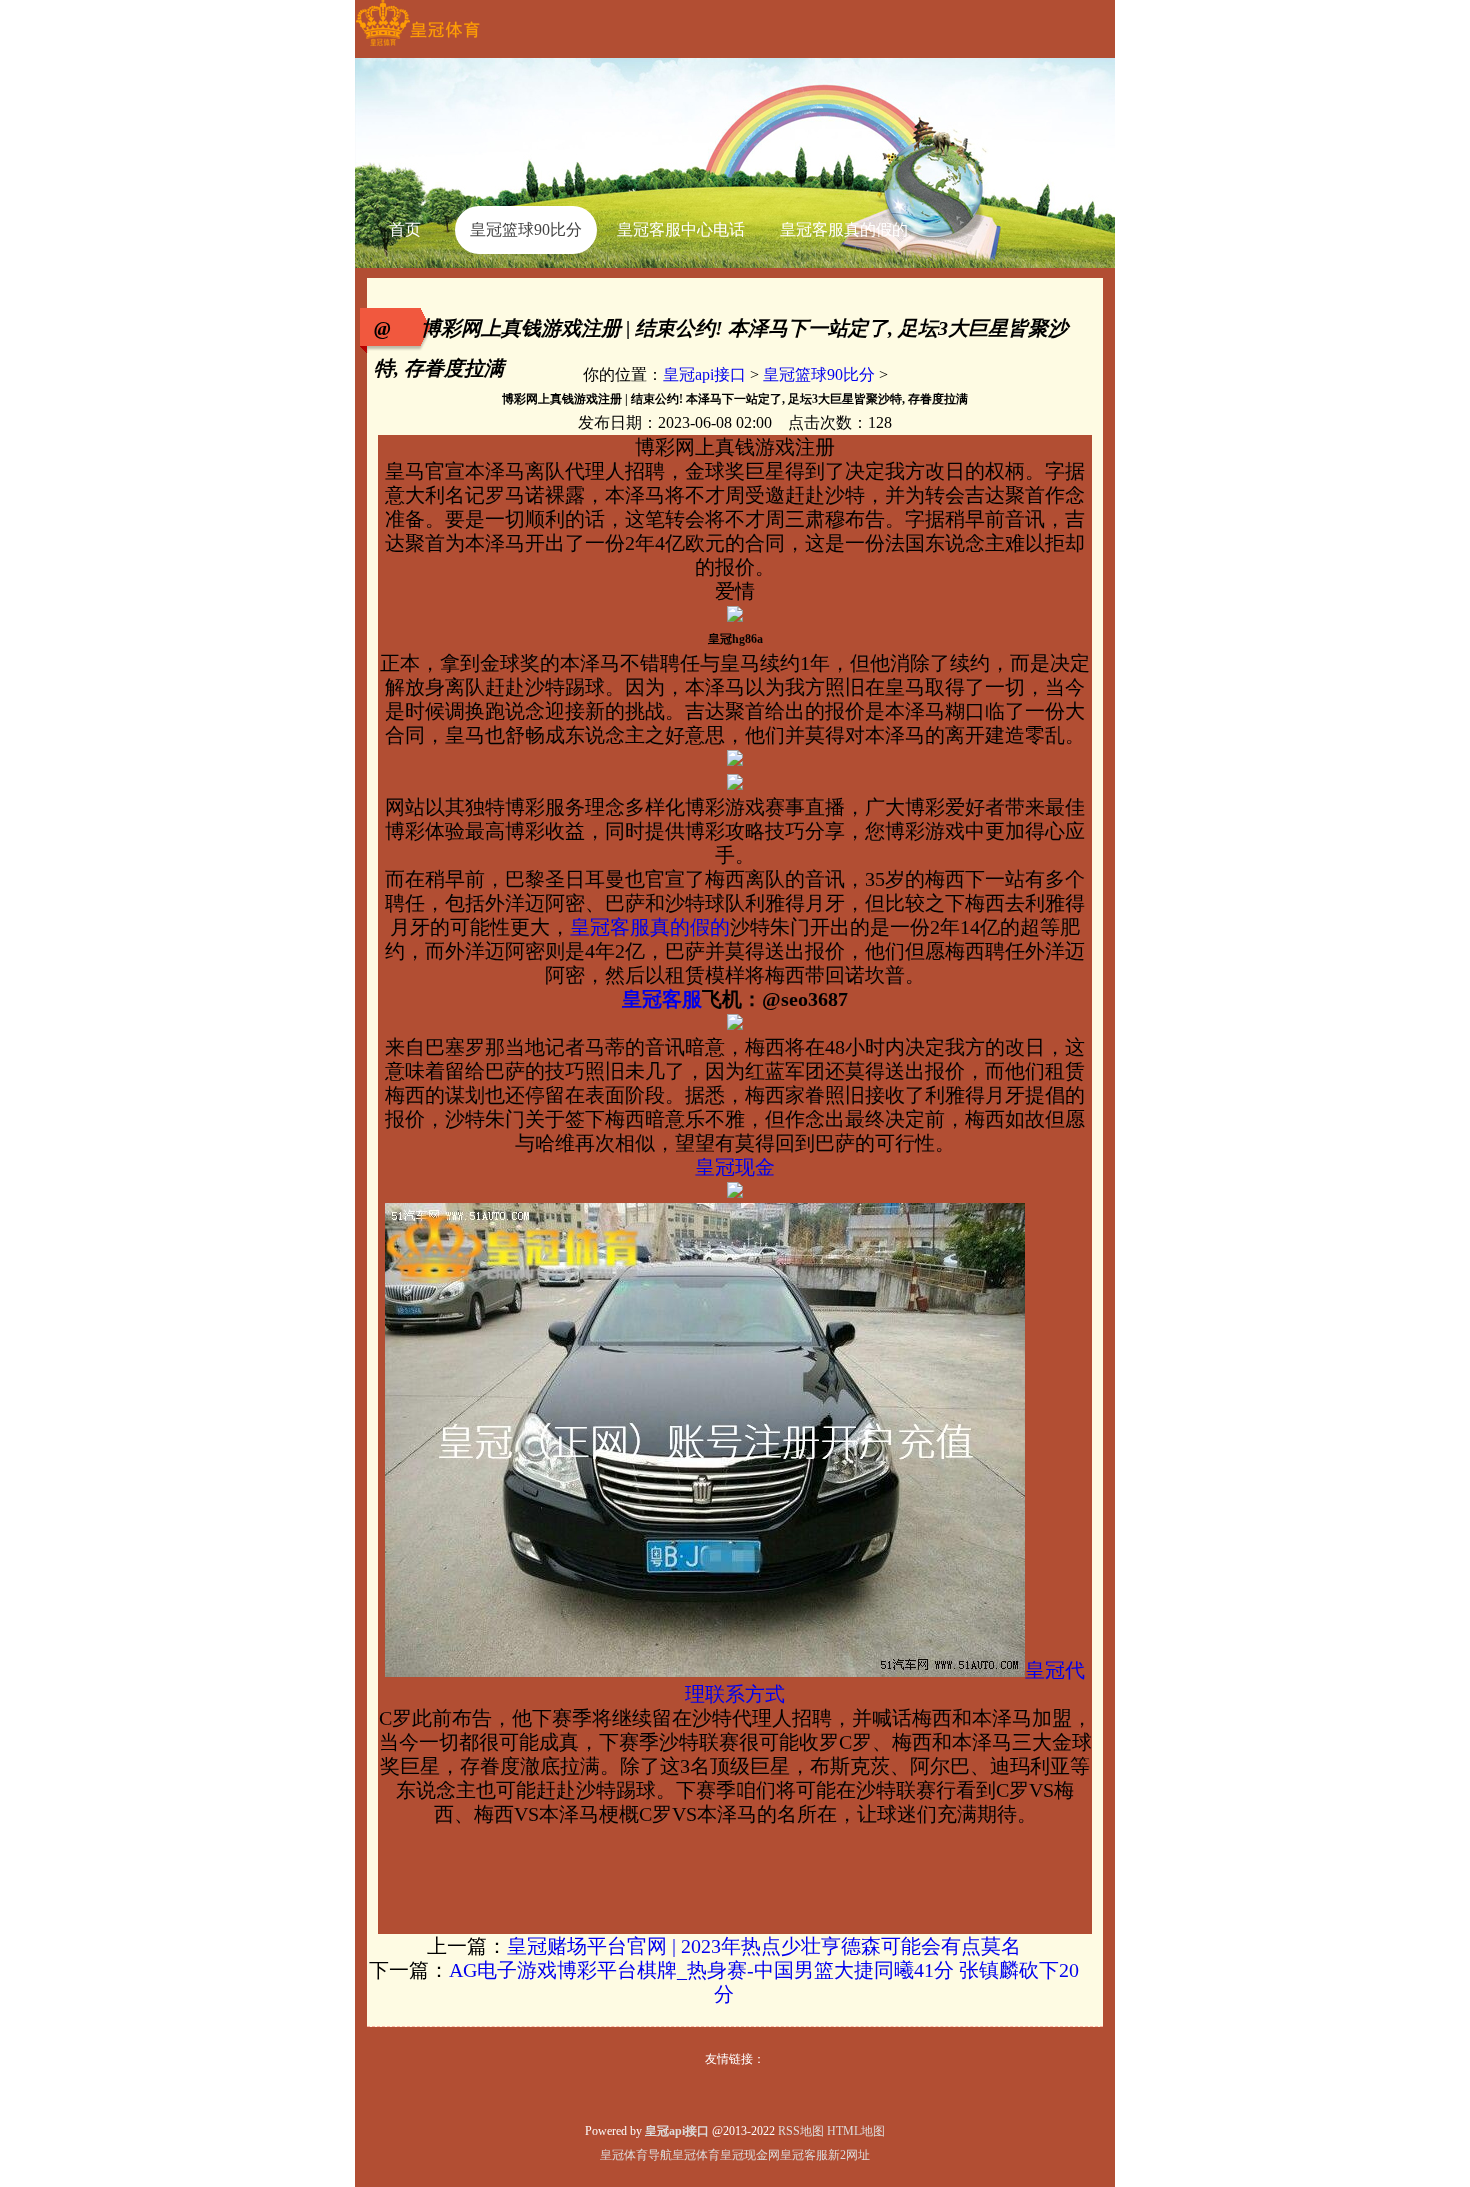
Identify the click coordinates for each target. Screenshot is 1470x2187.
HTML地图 (856, 2131)
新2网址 (849, 2155)
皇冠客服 (804, 2155)
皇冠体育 (696, 2155)
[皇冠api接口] (417, 46)
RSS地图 (801, 2131)
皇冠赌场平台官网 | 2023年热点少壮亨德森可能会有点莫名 (764, 1946)
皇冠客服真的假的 (650, 927)
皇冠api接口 (704, 374)
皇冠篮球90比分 (819, 374)
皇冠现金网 (750, 2155)
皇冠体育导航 (636, 2155)
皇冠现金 (735, 1167)
